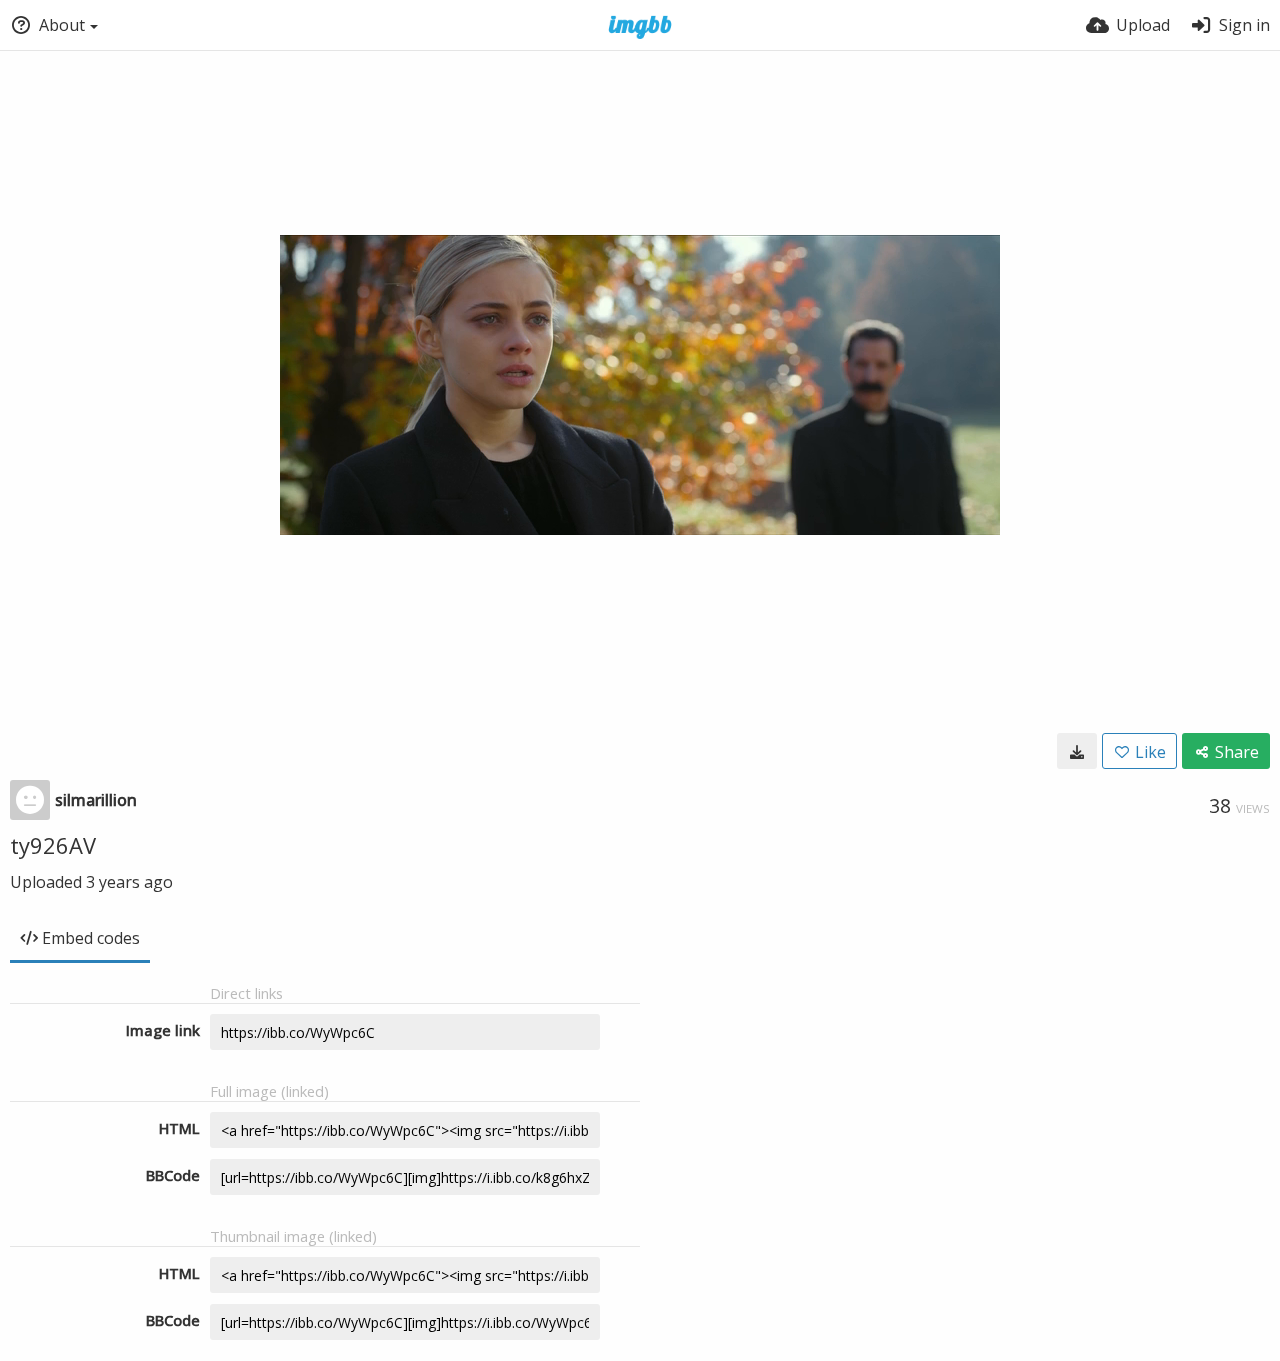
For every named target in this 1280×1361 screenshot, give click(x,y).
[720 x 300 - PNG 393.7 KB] (1077, 751)
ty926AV (53, 845)
